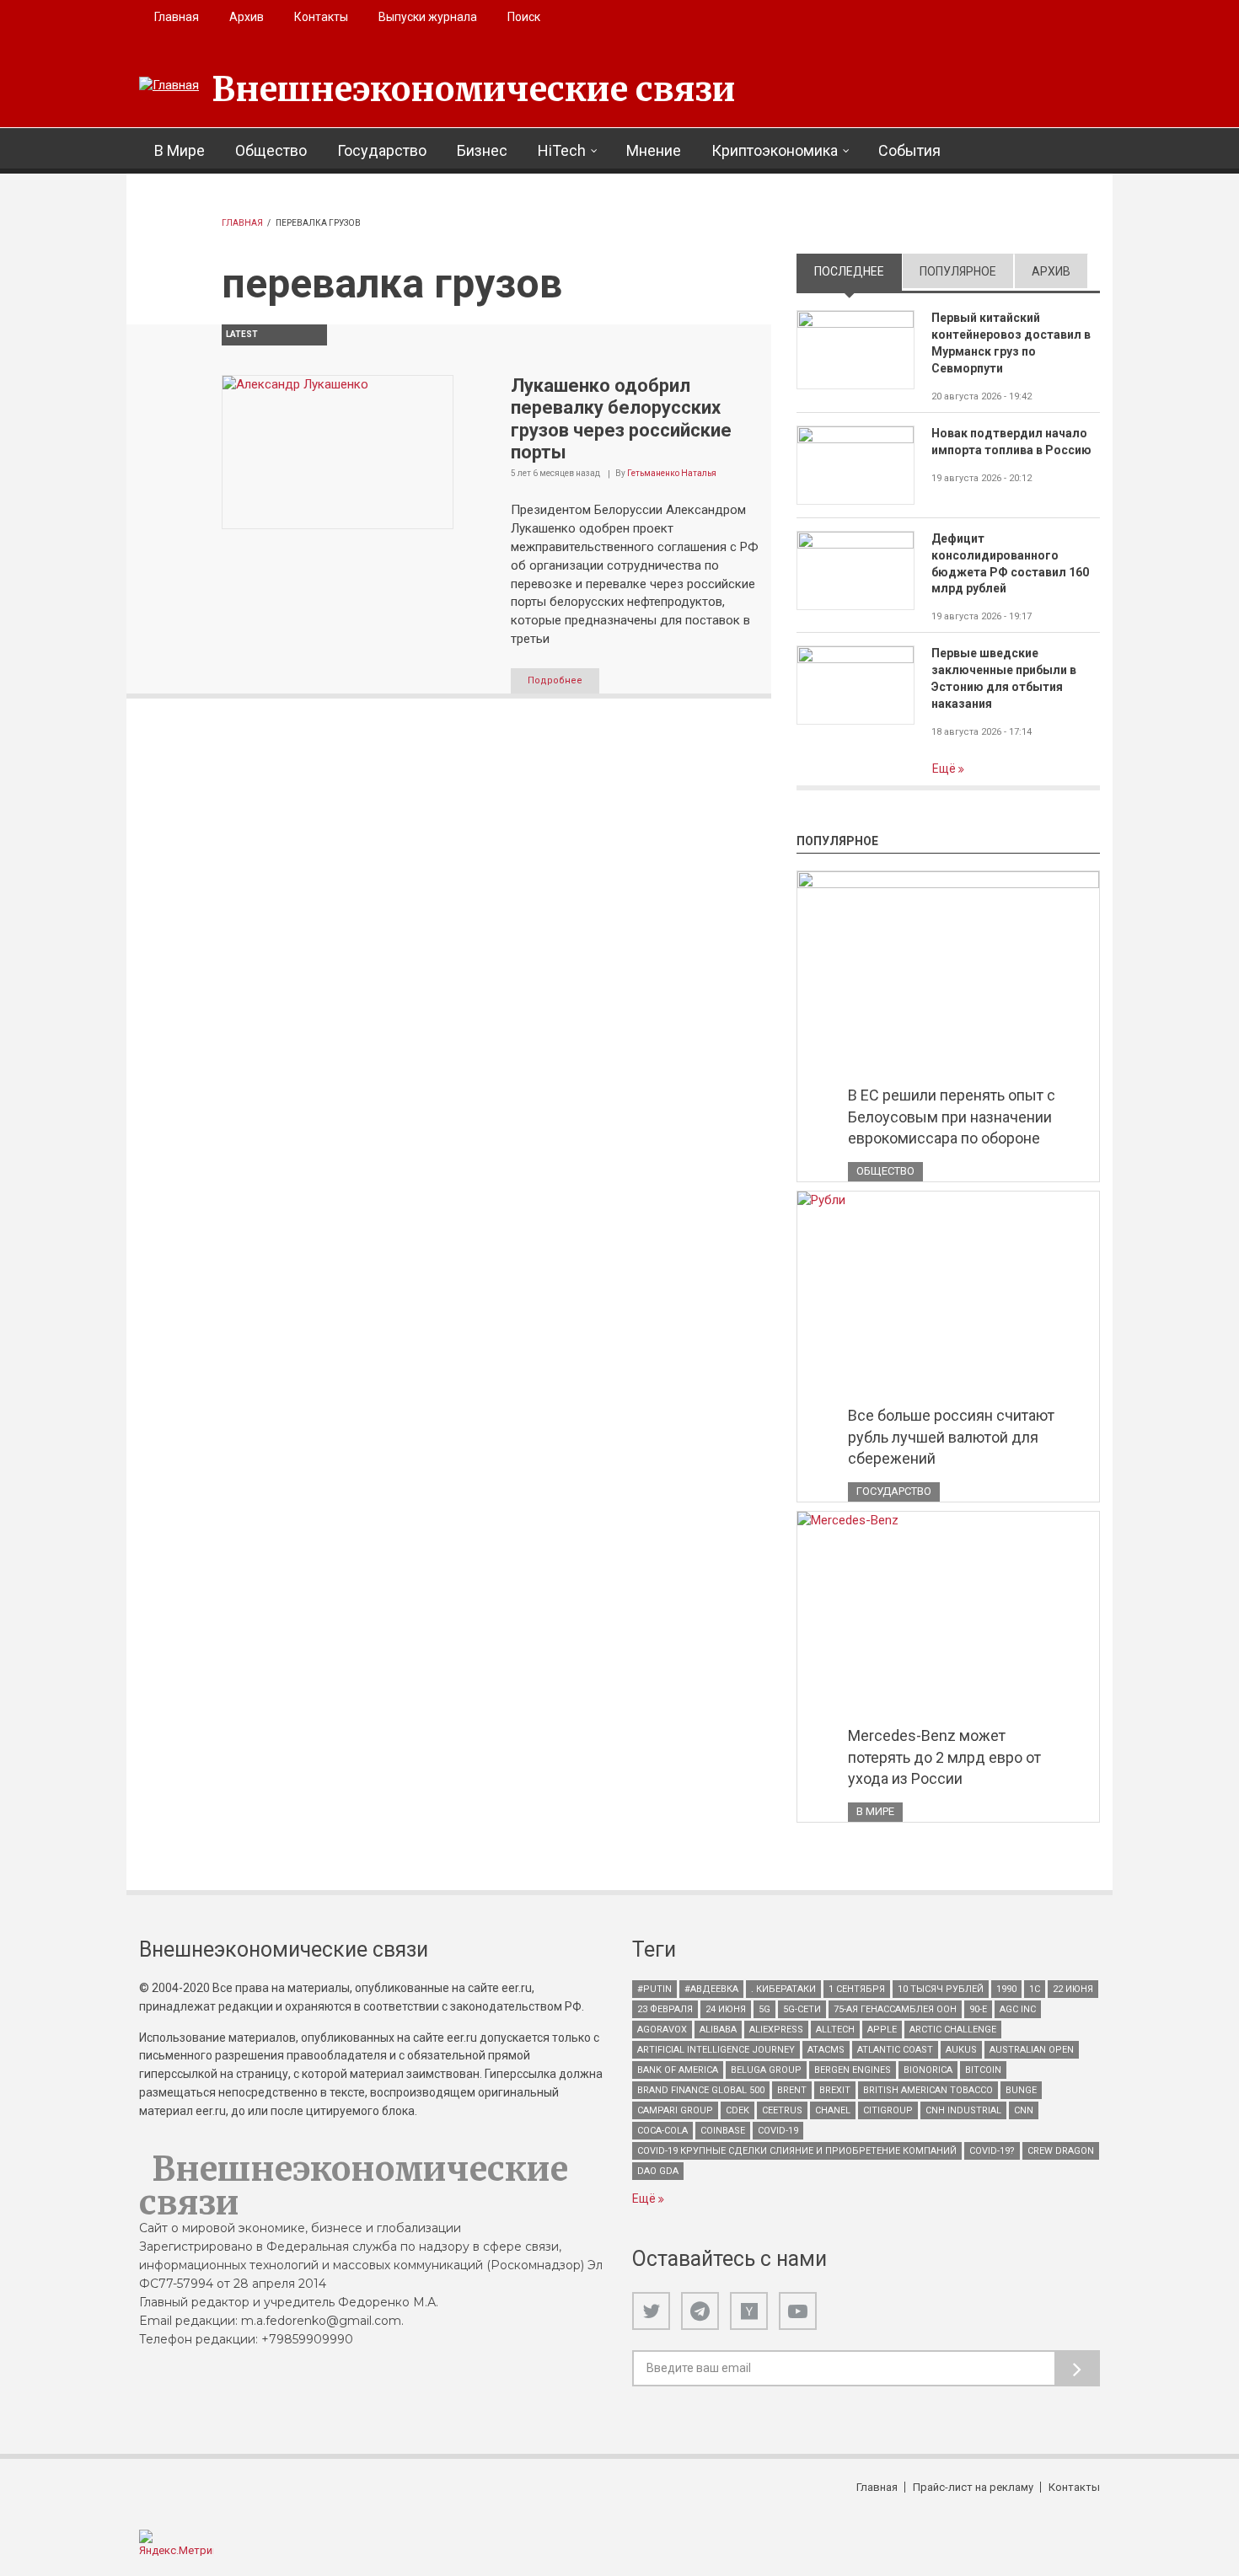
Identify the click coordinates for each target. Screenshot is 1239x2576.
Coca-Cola (662, 2131)
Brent (792, 2090)
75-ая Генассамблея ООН (895, 2009)
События (909, 150)
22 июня (1073, 1989)
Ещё (945, 769)
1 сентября (857, 1989)
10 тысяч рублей (941, 1989)
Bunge (1021, 2090)
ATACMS (826, 2050)
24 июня (726, 2009)
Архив (247, 17)
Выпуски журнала (428, 17)
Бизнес (482, 150)
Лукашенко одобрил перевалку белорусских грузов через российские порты (621, 419)
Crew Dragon (1061, 2151)
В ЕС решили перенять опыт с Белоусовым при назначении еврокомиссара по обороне (952, 1117)
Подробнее (555, 680)
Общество (271, 150)
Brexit (835, 2090)
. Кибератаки (783, 1989)
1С (1035, 1989)
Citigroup (888, 2110)
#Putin (654, 1989)
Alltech (835, 2030)
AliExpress (776, 2030)
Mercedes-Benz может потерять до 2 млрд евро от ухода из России (944, 1757)
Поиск (524, 17)
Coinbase (723, 2131)
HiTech (562, 150)
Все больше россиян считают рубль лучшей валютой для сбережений (951, 1437)
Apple (882, 2030)
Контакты (321, 17)
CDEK (737, 2110)
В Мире (180, 150)
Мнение (654, 150)
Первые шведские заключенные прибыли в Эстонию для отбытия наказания (1004, 678)
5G (764, 2009)
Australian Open (1032, 2050)
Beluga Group (766, 2070)
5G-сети (802, 2009)
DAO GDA (658, 2171)
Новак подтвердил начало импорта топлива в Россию (1011, 442)
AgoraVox (662, 2030)
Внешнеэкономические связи (474, 89)
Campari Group (675, 2110)
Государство (382, 150)
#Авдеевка (711, 1989)
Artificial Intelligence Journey (716, 2050)
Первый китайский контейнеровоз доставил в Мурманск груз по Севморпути (1011, 343)
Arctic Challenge (953, 2030)
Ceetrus (782, 2110)
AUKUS (961, 2050)
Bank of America (678, 2070)
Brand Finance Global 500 (701, 2090)
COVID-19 (778, 2131)
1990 (1006, 1989)
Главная (177, 17)
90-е (978, 2009)
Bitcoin (983, 2070)
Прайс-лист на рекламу (973, 2487)
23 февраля (665, 2009)
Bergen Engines (853, 2070)
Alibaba (718, 2030)
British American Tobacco (928, 2090)
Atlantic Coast (895, 2050)
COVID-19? (992, 2151)
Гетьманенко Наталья (672, 473)
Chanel (833, 2110)
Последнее (858, 271)
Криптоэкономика (775, 150)
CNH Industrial (963, 2110)
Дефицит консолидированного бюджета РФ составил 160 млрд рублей (1010, 564)
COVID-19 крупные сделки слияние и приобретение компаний (797, 2151)
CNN (1024, 2110)
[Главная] (169, 86)
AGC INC (1018, 2009)
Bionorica (928, 2070)
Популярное (958, 271)
